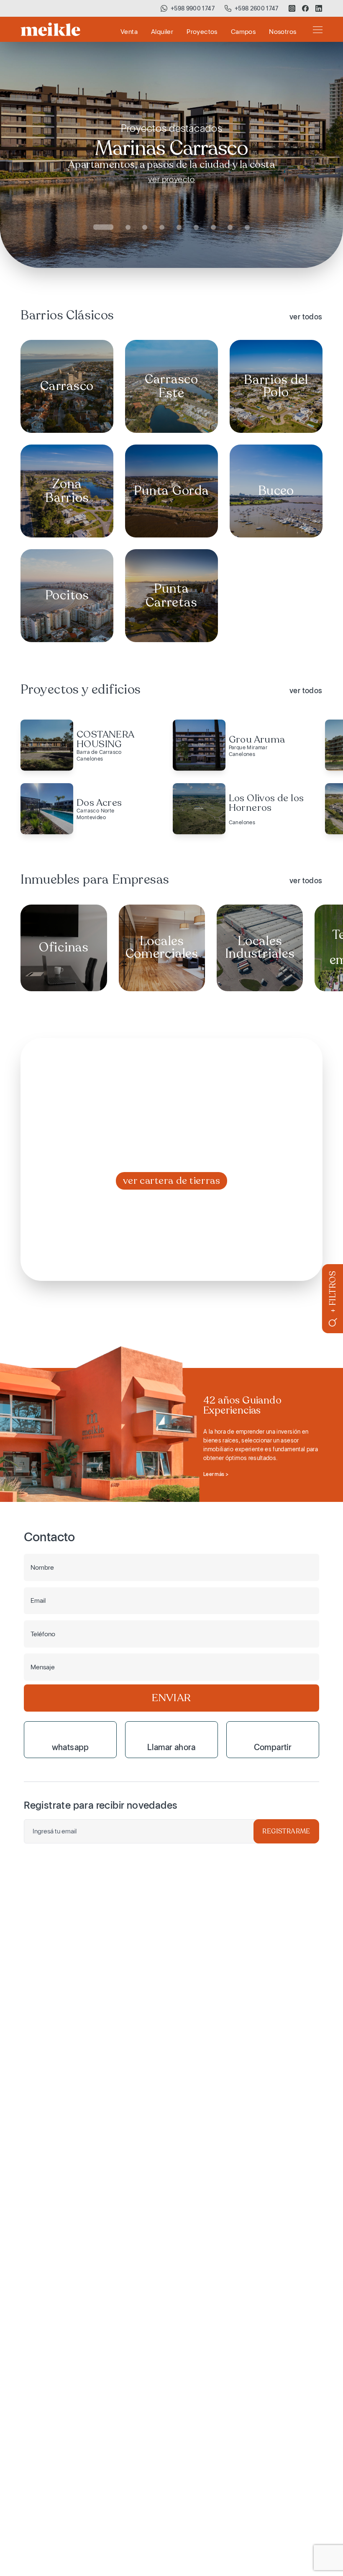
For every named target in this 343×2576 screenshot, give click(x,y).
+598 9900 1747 (193, 8)
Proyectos (202, 32)
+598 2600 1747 (257, 8)
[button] (103, 227)
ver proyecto (171, 179)
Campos (243, 32)
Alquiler (162, 32)
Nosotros (283, 32)
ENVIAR (171, 1698)
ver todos (306, 317)
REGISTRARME (286, 1831)
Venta (129, 32)
